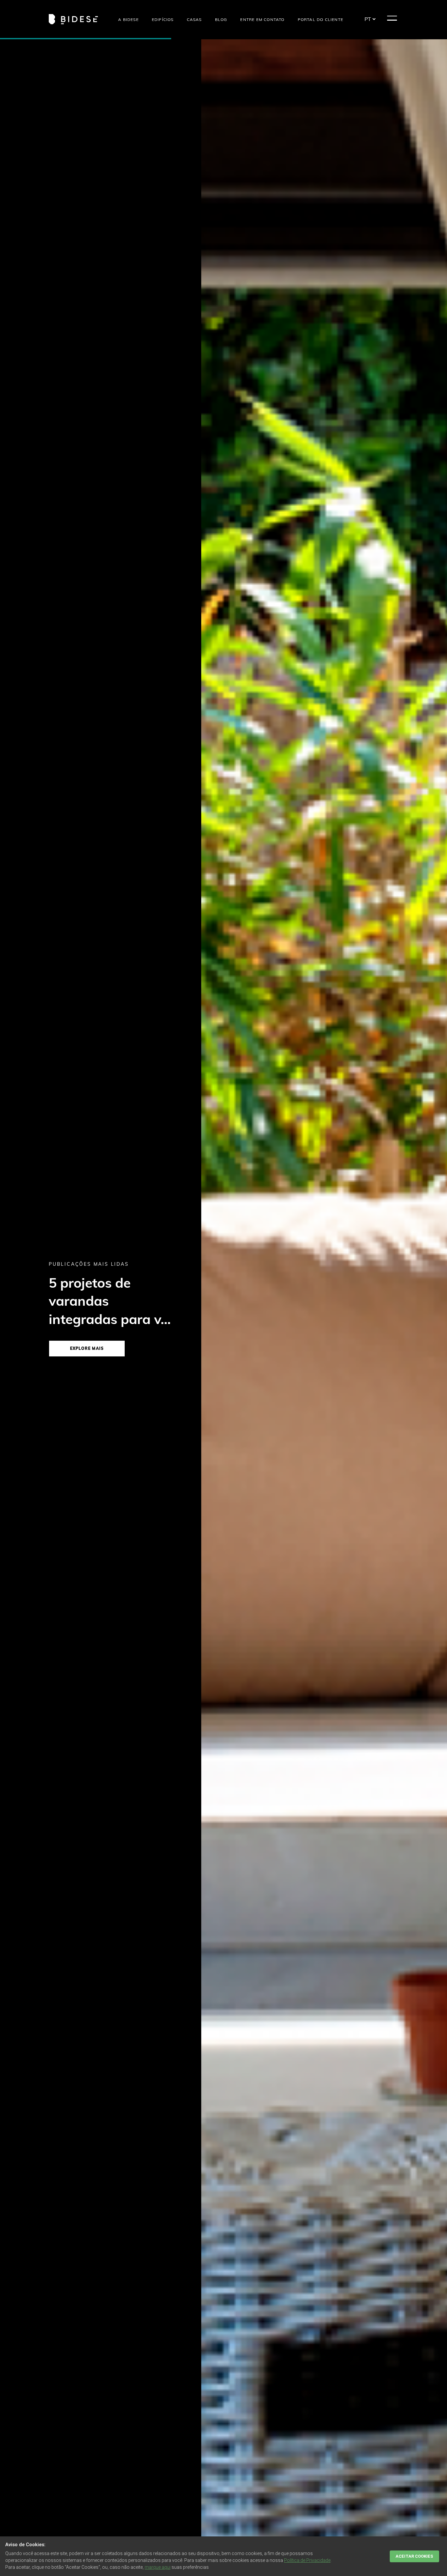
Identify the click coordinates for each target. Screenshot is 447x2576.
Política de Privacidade (307, 2560)
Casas (194, 19)
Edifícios (163, 19)
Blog (221, 19)
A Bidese (128, 19)
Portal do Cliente (321, 19)
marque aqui (158, 2567)
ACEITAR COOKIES (414, 2556)
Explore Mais (87, 1348)
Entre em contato (262, 19)
